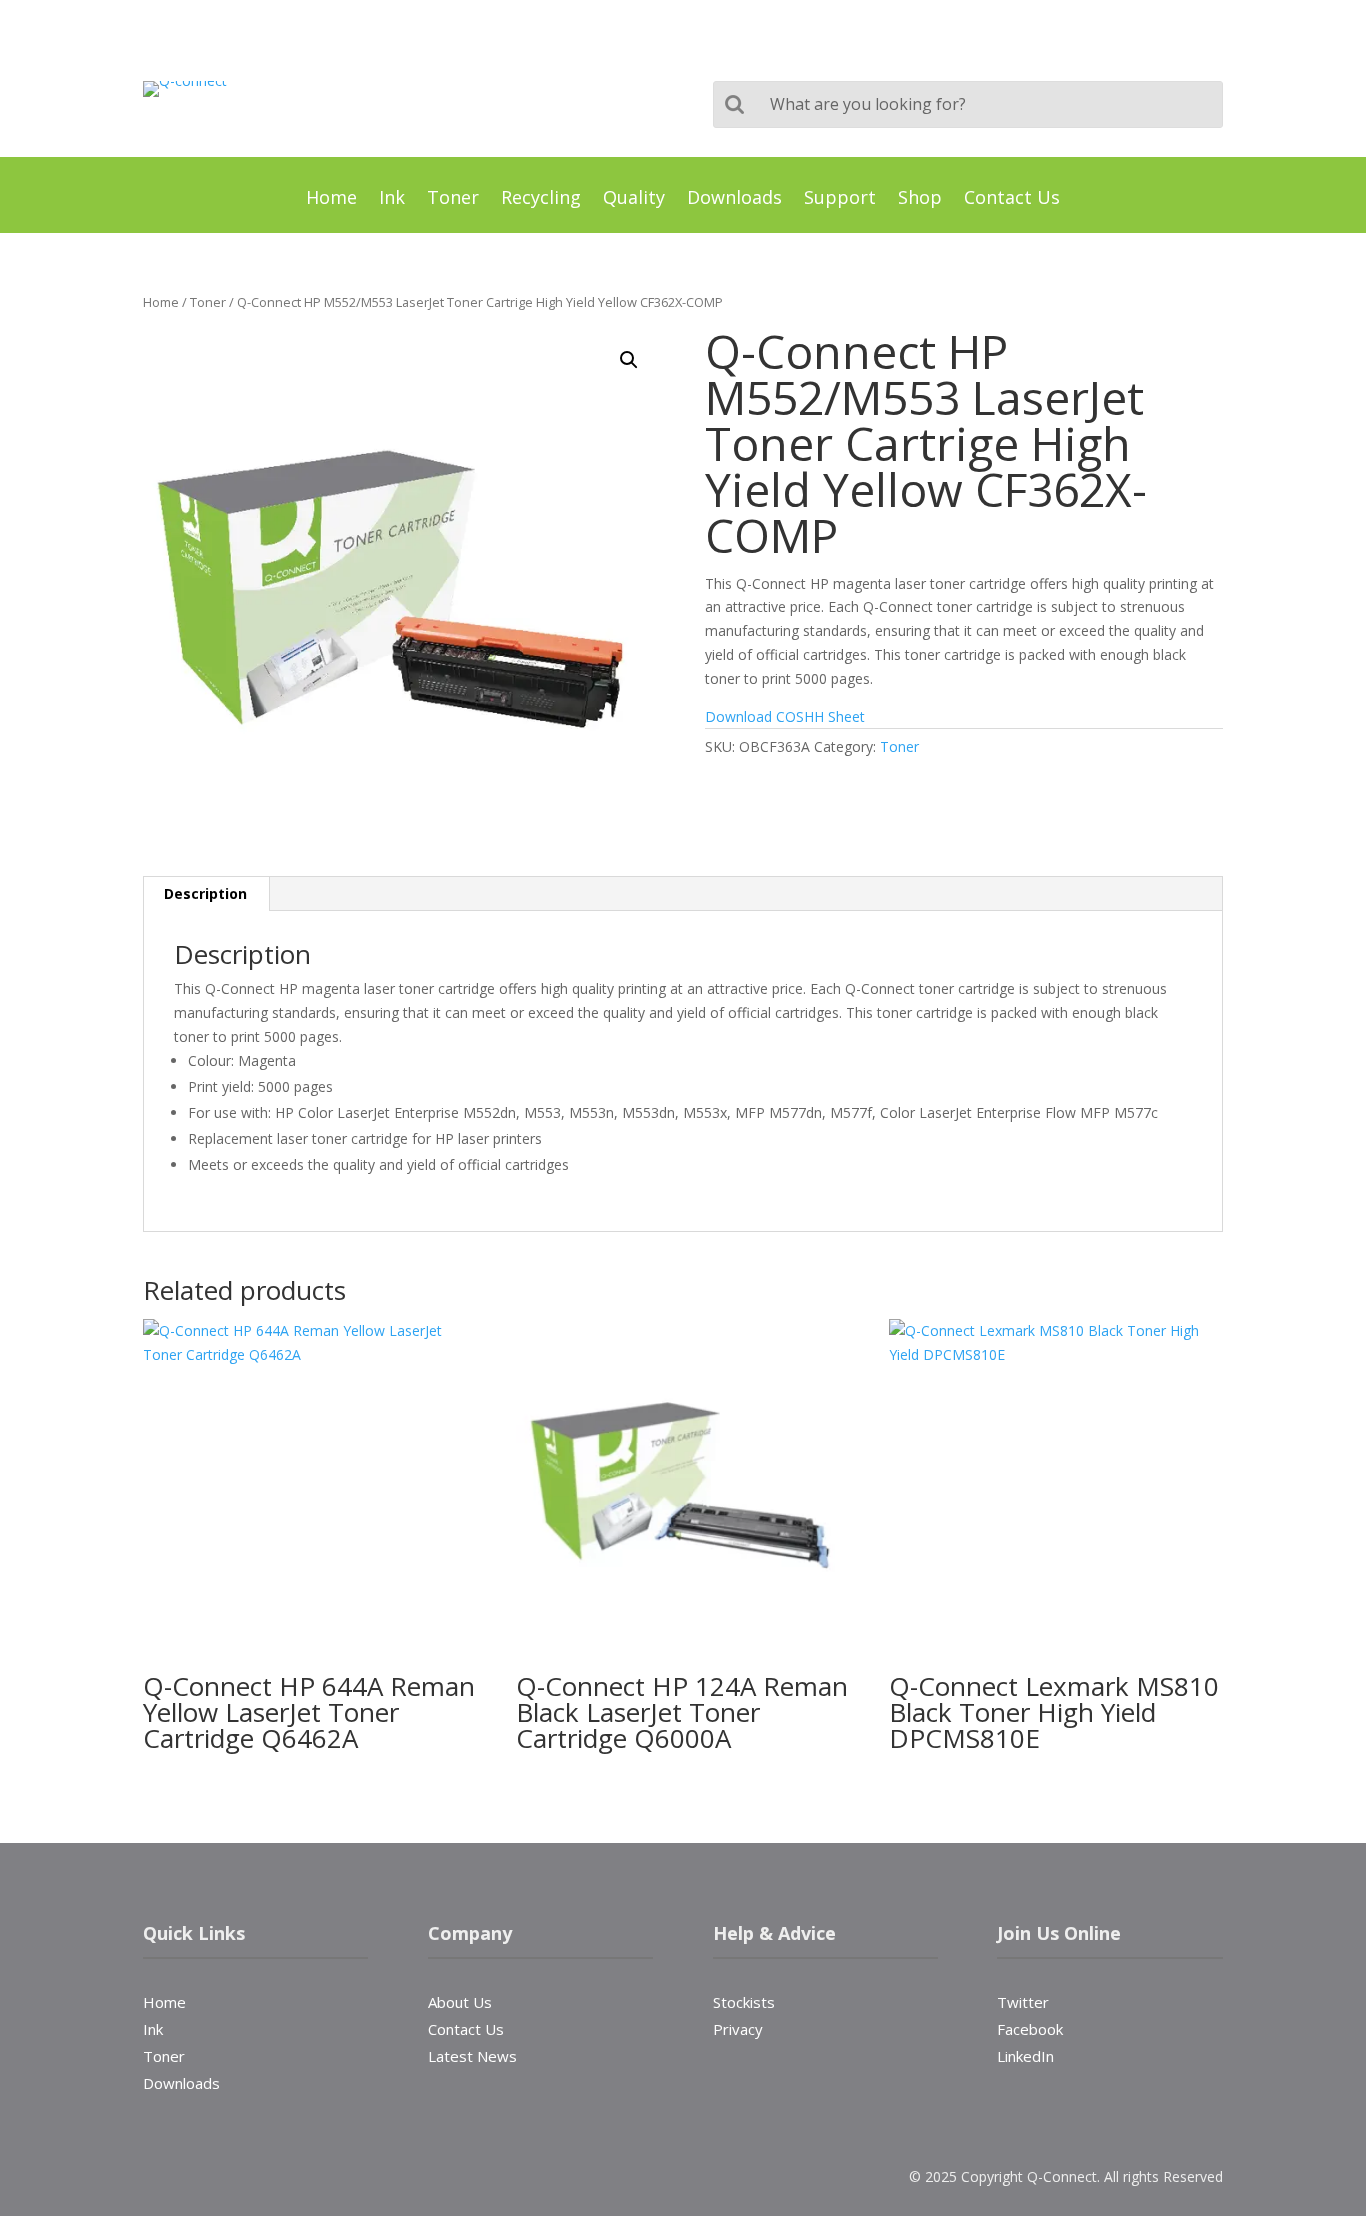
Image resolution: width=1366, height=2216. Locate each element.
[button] (629, 360)
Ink (392, 199)
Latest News (472, 2056)
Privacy (738, 2029)
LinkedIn (1025, 2054)
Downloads (734, 199)
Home (331, 199)
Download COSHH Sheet (787, 716)
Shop (920, 199)
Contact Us (1012, 199)
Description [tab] (205, 893)
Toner (453, 199)
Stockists (744, 2002)
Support (840, 199)
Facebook (1030, 2027)
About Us (460, 2002)
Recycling (541, 199)
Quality (634, 199)
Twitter (1023, 2000)
